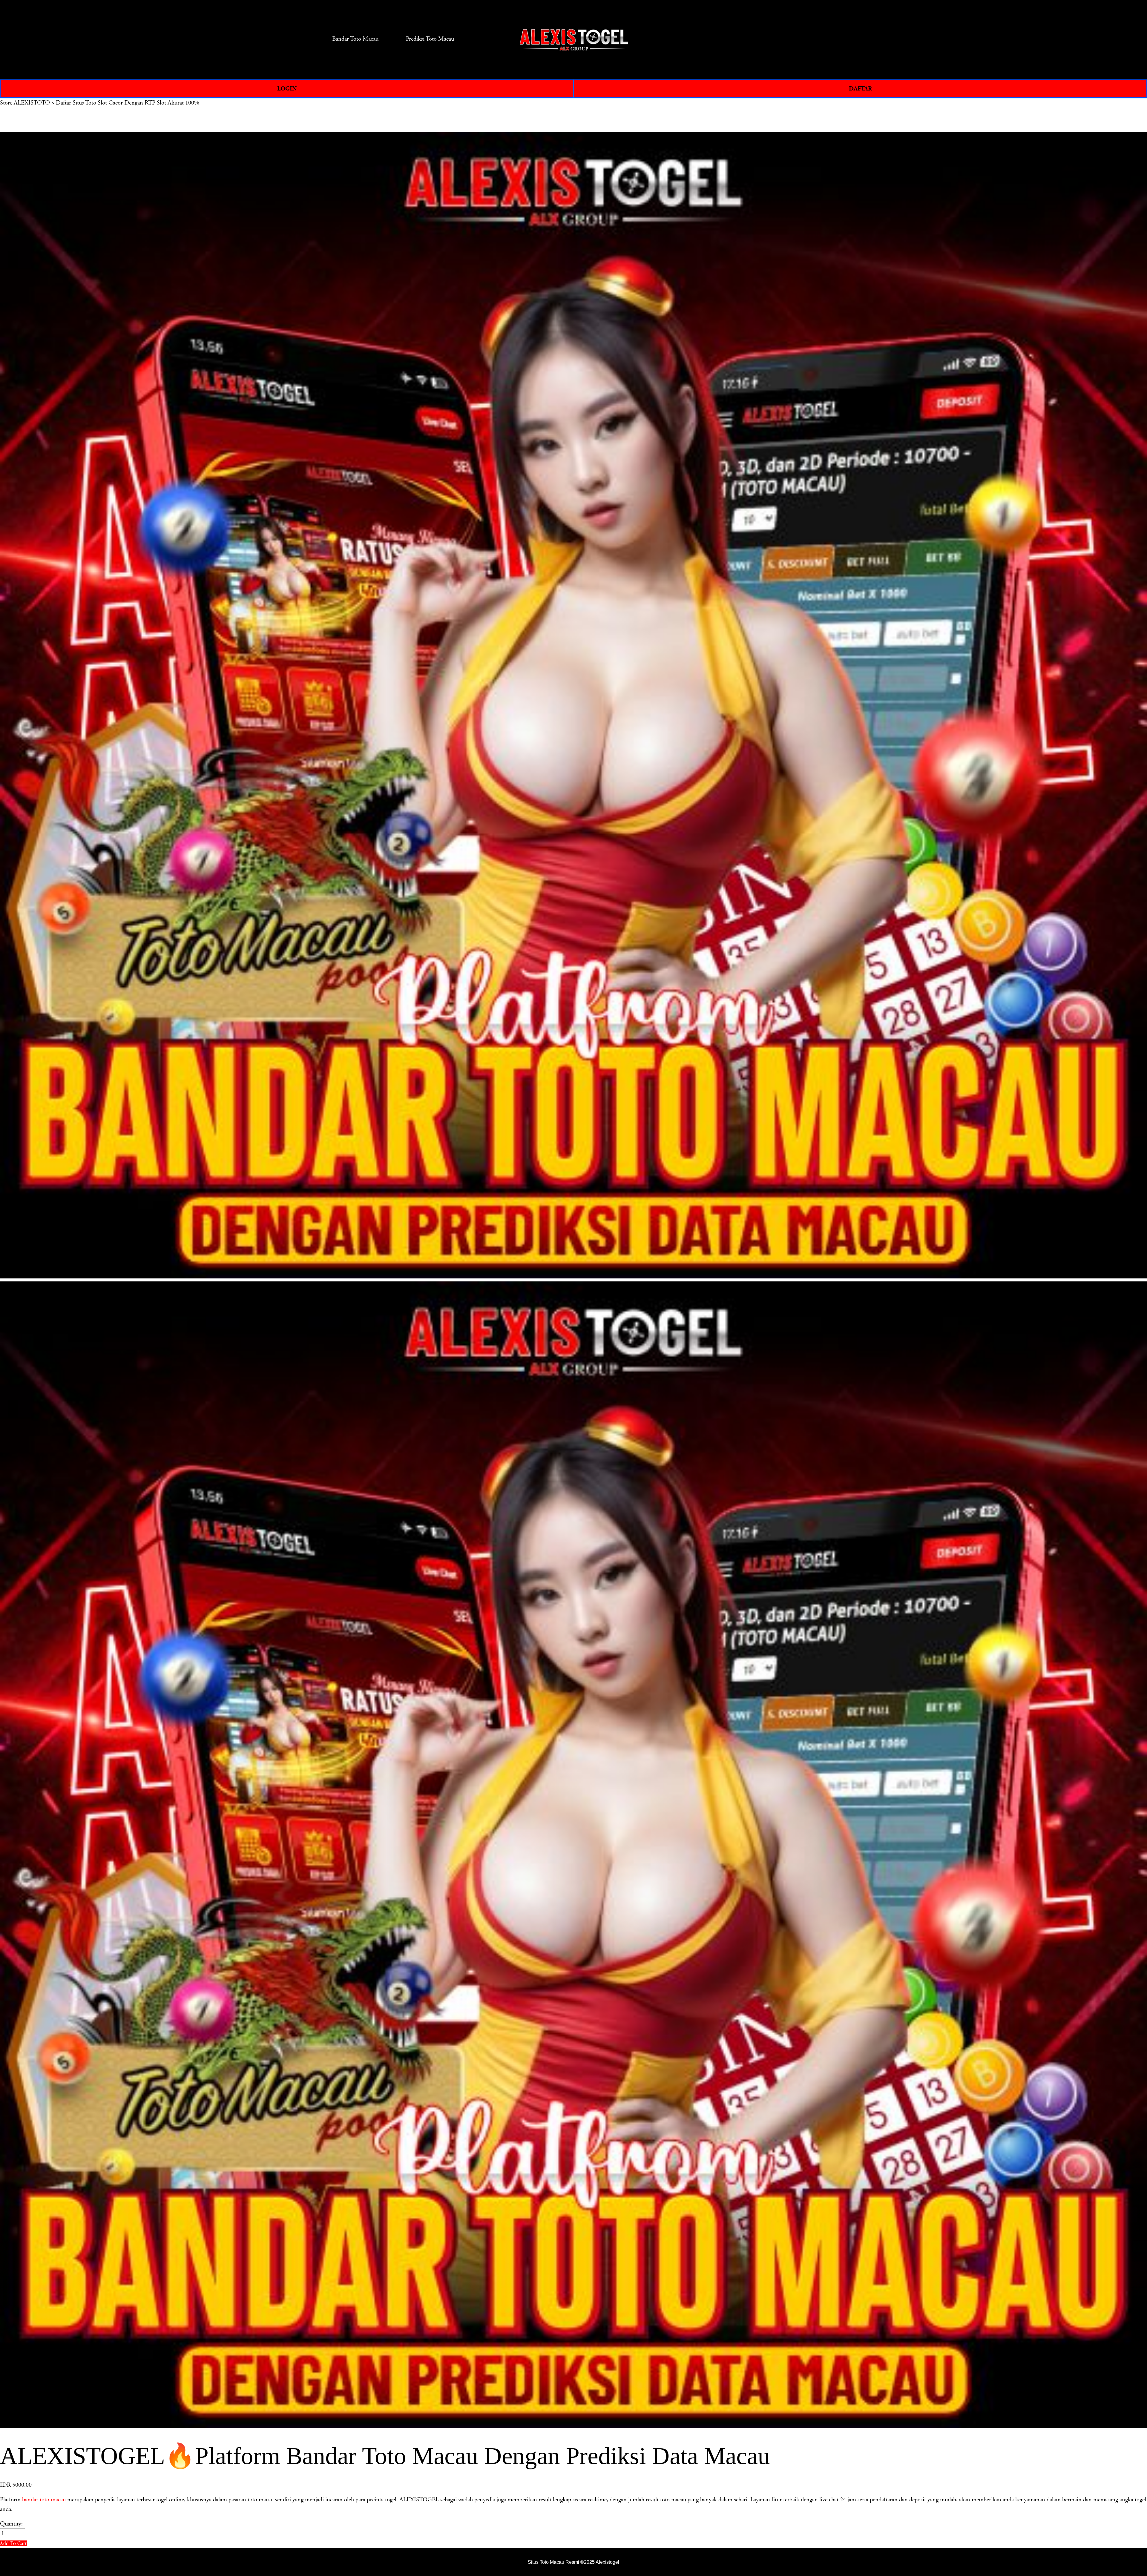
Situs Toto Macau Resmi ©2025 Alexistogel (573, 2562)
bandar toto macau (44, 2500)
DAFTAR (860, 89)
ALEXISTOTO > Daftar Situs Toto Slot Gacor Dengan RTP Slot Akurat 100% (106, 103)
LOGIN (287, 89)
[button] (13, 2543)
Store (6, 103)
